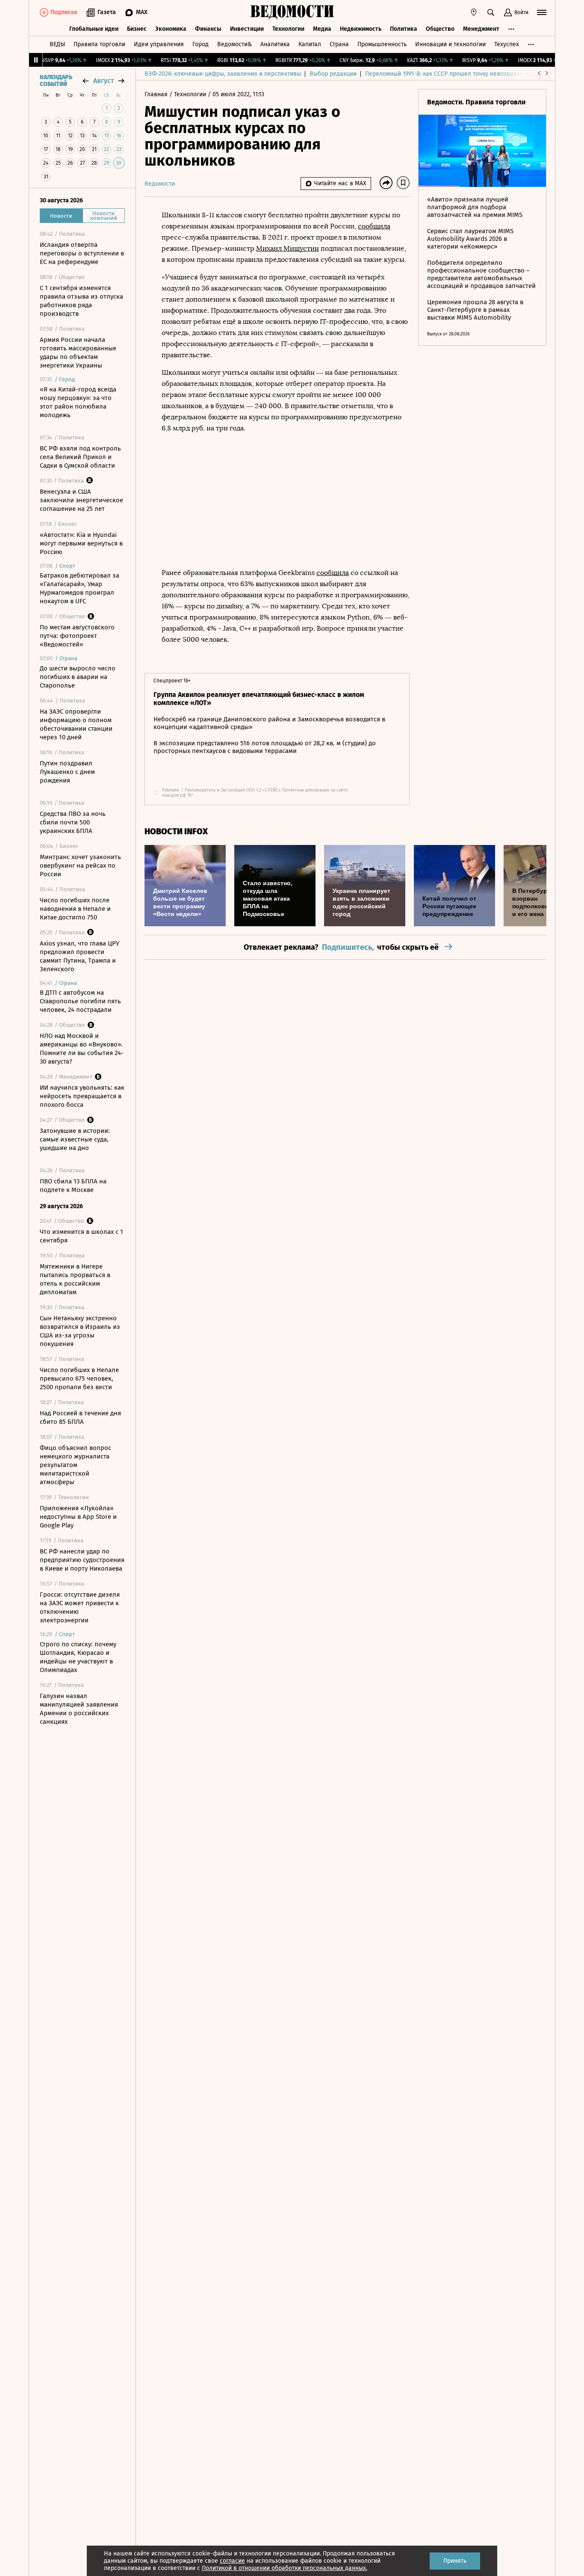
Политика (404, 29)
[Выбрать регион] (474, 12)
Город (201, 44)
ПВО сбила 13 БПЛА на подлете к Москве (73, 1186)
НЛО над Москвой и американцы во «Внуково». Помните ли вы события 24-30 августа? (82, 1049)
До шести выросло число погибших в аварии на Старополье (78, 677)
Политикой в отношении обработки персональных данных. (285, 2568)
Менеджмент (481, 29)
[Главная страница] (292, 12)
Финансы (208, 29)
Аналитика (275, 44)
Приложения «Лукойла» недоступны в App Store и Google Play (78, 1517)
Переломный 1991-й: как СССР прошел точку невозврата (444, 74)
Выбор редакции (333, 74)
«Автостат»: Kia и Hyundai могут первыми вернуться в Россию (81, 543)
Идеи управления (159, 44)
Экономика (171, 29)
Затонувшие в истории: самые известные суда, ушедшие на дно (75, 1139)
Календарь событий (56, 81)
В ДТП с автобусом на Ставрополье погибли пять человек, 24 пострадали (80, 1001)
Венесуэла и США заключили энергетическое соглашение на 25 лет (81, 500)
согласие (232, 2561)
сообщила (374, 226)
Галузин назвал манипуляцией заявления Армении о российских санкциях (79, 1709)
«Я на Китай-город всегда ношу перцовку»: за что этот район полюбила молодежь (78, 402)
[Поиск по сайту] (491, 12)
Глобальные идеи (94, 29)
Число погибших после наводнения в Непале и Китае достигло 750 (75, 909)
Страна (339, 44)
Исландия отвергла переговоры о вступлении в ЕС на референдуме (82, 253)
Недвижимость (361, 29)
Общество (440, 29)
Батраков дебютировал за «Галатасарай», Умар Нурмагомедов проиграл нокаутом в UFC (80, 588)
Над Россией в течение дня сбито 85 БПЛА (80, 1417)
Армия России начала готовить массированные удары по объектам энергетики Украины (78, 353)
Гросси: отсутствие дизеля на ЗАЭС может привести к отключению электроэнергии (80, 1607)
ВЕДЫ (57, 44)
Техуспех (507, 44)
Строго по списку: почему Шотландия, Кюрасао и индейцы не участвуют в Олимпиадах (78, 1657)
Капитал (310, 44)
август (103, 81)
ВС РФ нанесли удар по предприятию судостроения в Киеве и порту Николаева (82, 1560)
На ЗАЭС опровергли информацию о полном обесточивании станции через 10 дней (76, 724)
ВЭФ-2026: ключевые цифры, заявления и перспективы (223, 74)
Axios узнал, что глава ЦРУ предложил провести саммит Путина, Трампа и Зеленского (80, 956)
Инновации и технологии (450, 44)
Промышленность (382, 44)
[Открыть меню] (542, 12)
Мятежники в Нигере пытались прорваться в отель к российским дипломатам (75, 1279)
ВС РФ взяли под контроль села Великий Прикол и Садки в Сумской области (80, 457)
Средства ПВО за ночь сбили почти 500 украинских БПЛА (73, 822)
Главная (157, 94)
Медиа (322, 29)
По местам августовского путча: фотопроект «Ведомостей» (77, 636)
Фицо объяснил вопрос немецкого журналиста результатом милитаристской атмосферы (75, 1465)
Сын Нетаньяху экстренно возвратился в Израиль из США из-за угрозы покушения (80, 1331)
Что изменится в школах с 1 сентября (81, 1236)
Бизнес (137, 29)
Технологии (288, 29)
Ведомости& (234, 44)
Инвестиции (247, 29)
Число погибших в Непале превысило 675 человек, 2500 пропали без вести (79, 1378)
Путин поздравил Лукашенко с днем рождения (67, 772)
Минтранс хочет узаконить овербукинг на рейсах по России (80, 866)
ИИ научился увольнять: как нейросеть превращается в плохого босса (82, 1096)
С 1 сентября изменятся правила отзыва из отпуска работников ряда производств (81, 301)
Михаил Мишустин (288, 248)
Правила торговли (99, 44)
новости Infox (176, 831)
